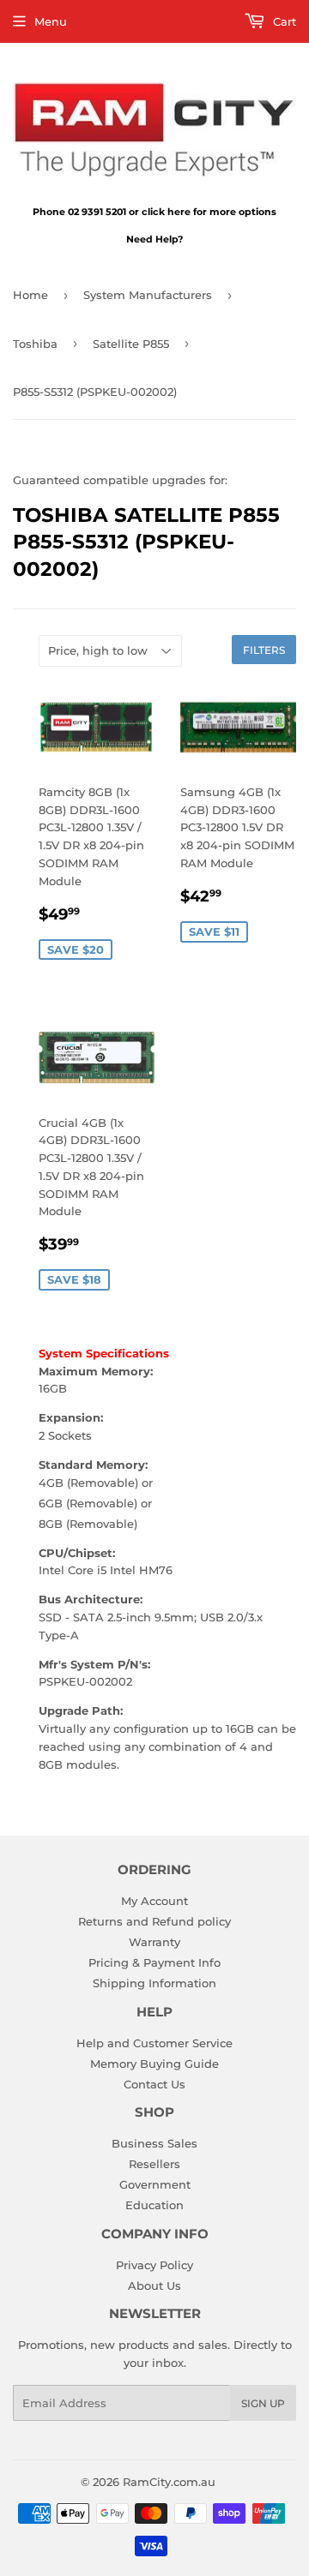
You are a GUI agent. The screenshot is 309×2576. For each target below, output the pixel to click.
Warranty (154, 1942)
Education (154, 2205)
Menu (51, 21)
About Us (154, 2285)
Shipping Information (154, 1983)
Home (30, 295)
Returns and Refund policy (154, 1921)
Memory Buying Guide (154, 2064)
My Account (154, 1901)
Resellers (154, 2164)
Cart (283, 21)
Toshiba (35, 344)
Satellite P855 (131, 344)
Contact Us (154, 2084)
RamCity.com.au (169, 2482)
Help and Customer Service (154, 2043)
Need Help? (154, 239)
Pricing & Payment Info (154, 1962)
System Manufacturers (148, 295)
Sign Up (263, 2403)
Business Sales (154, 2143)
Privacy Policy (154, 2265)
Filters (264, 650)
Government (155, 2184)
